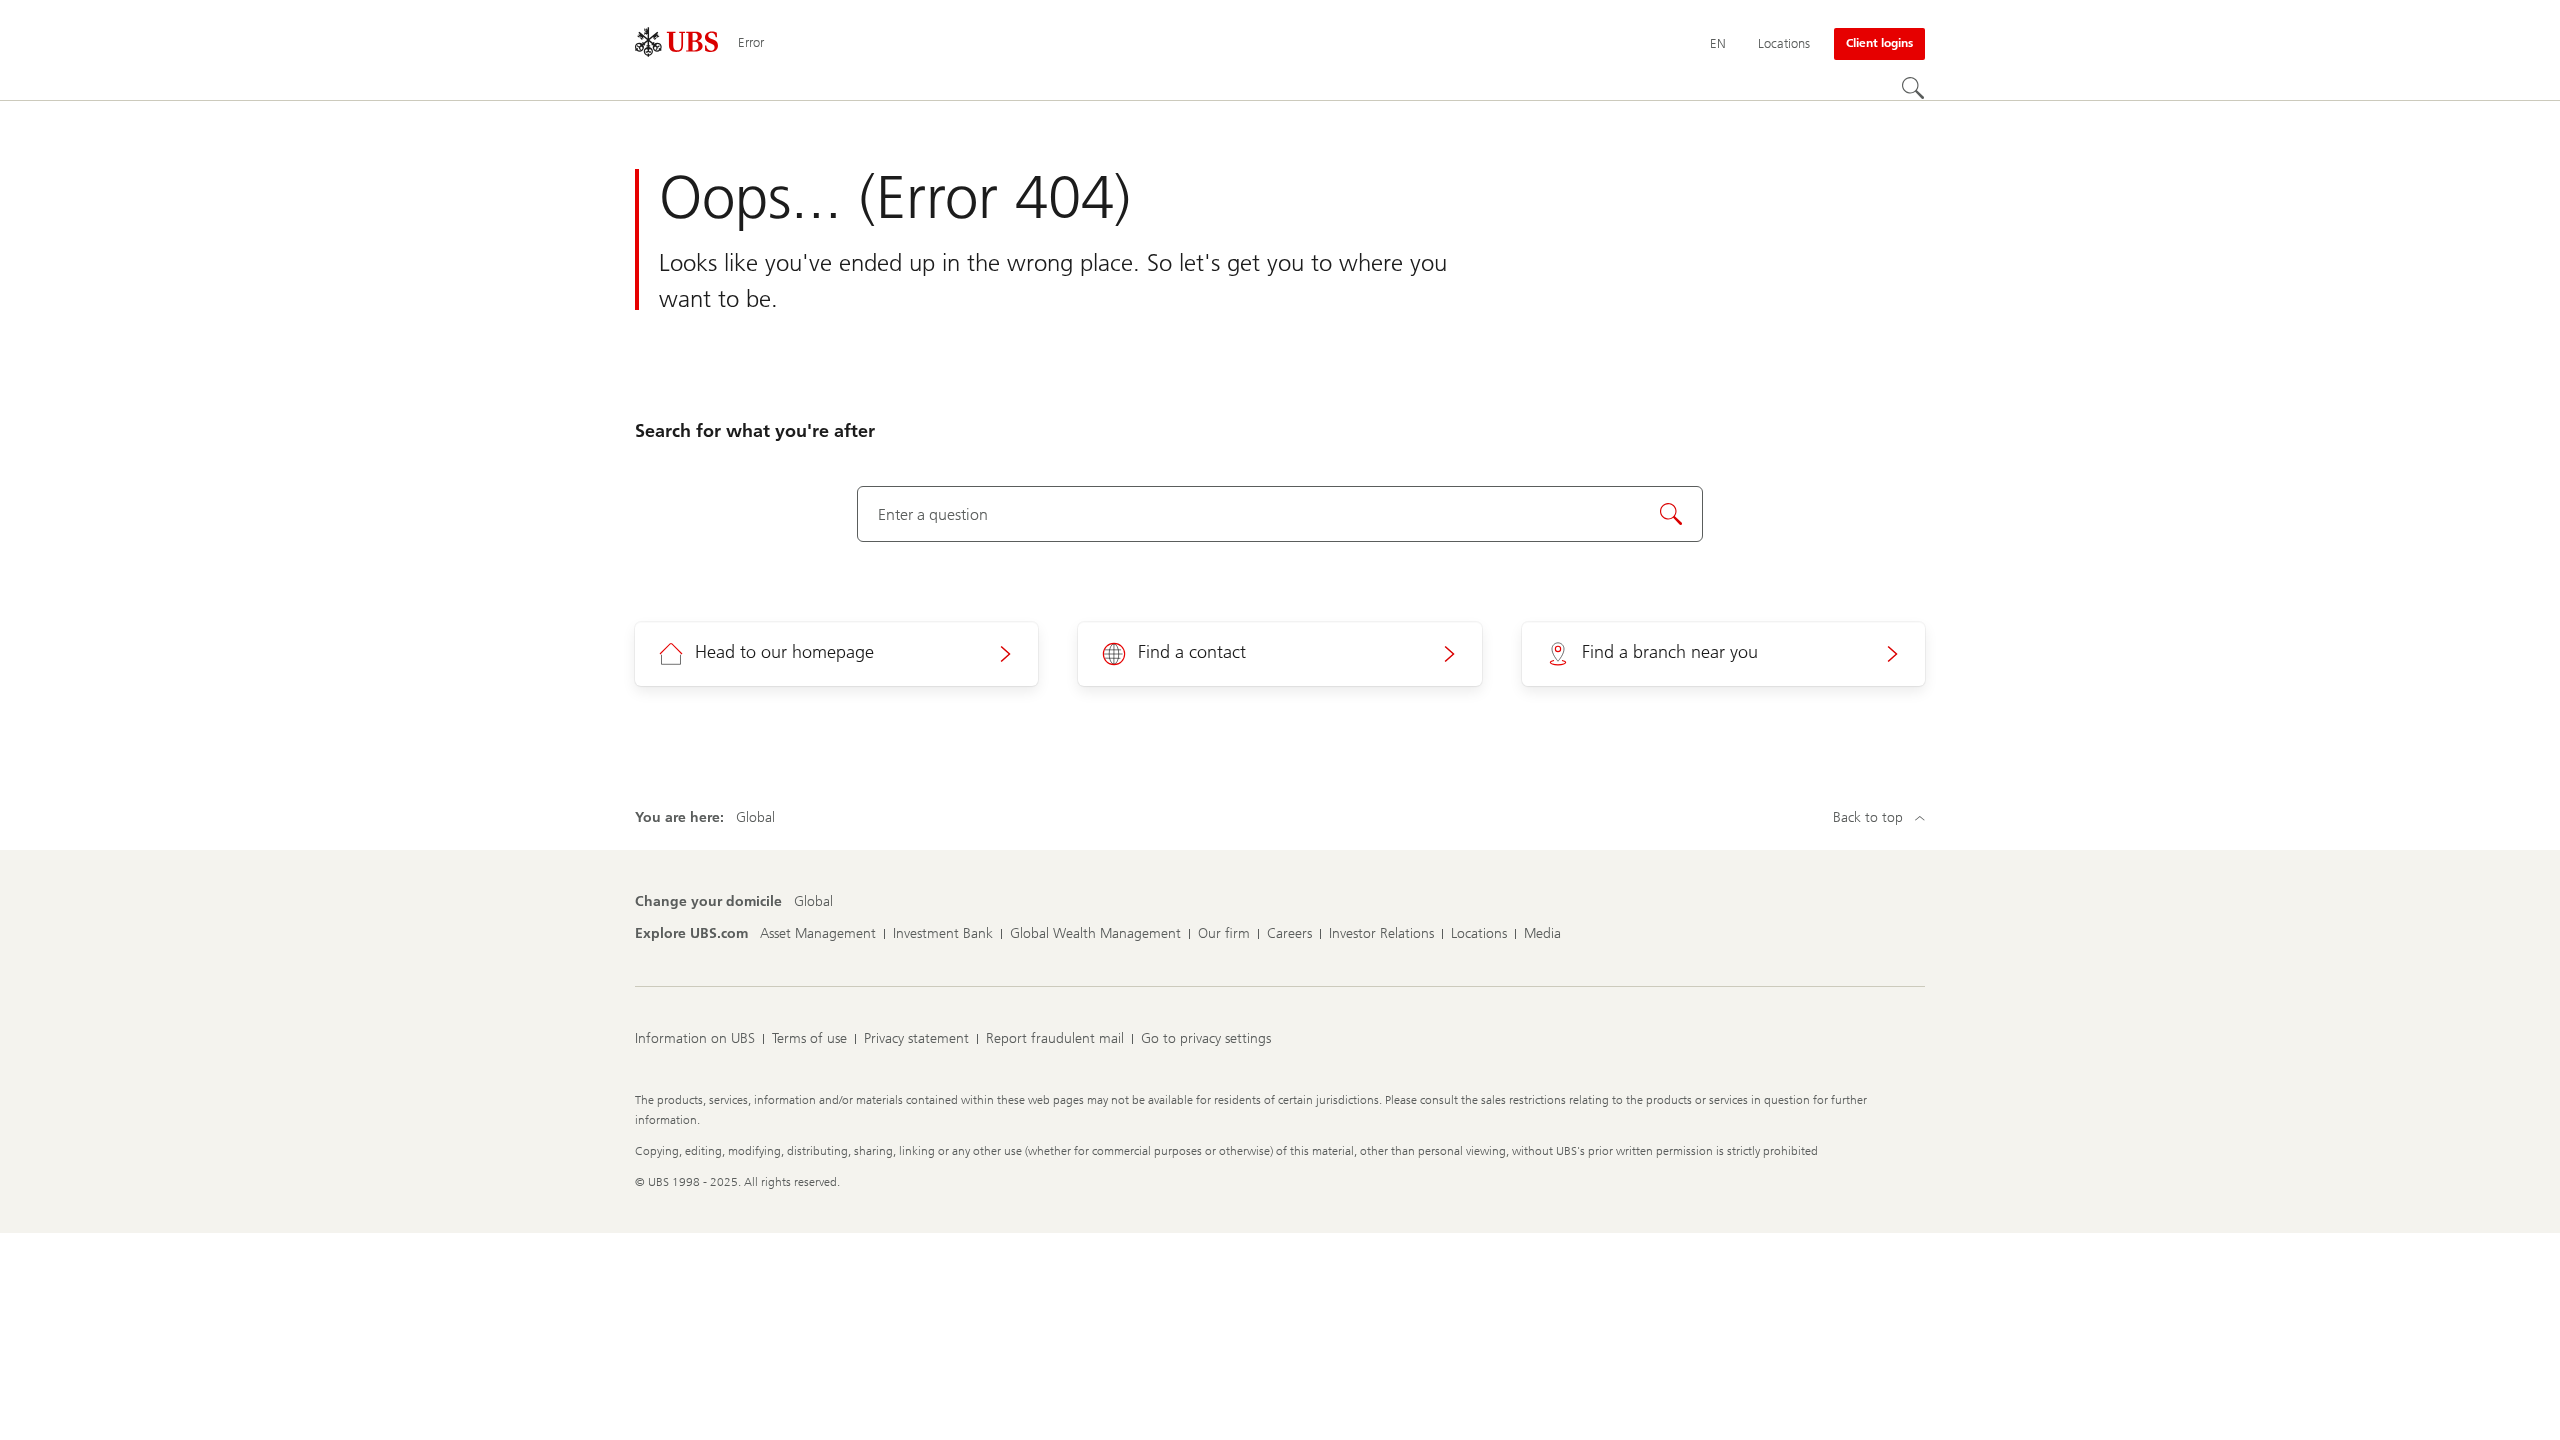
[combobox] (1280, 514)
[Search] (1913, 88)
